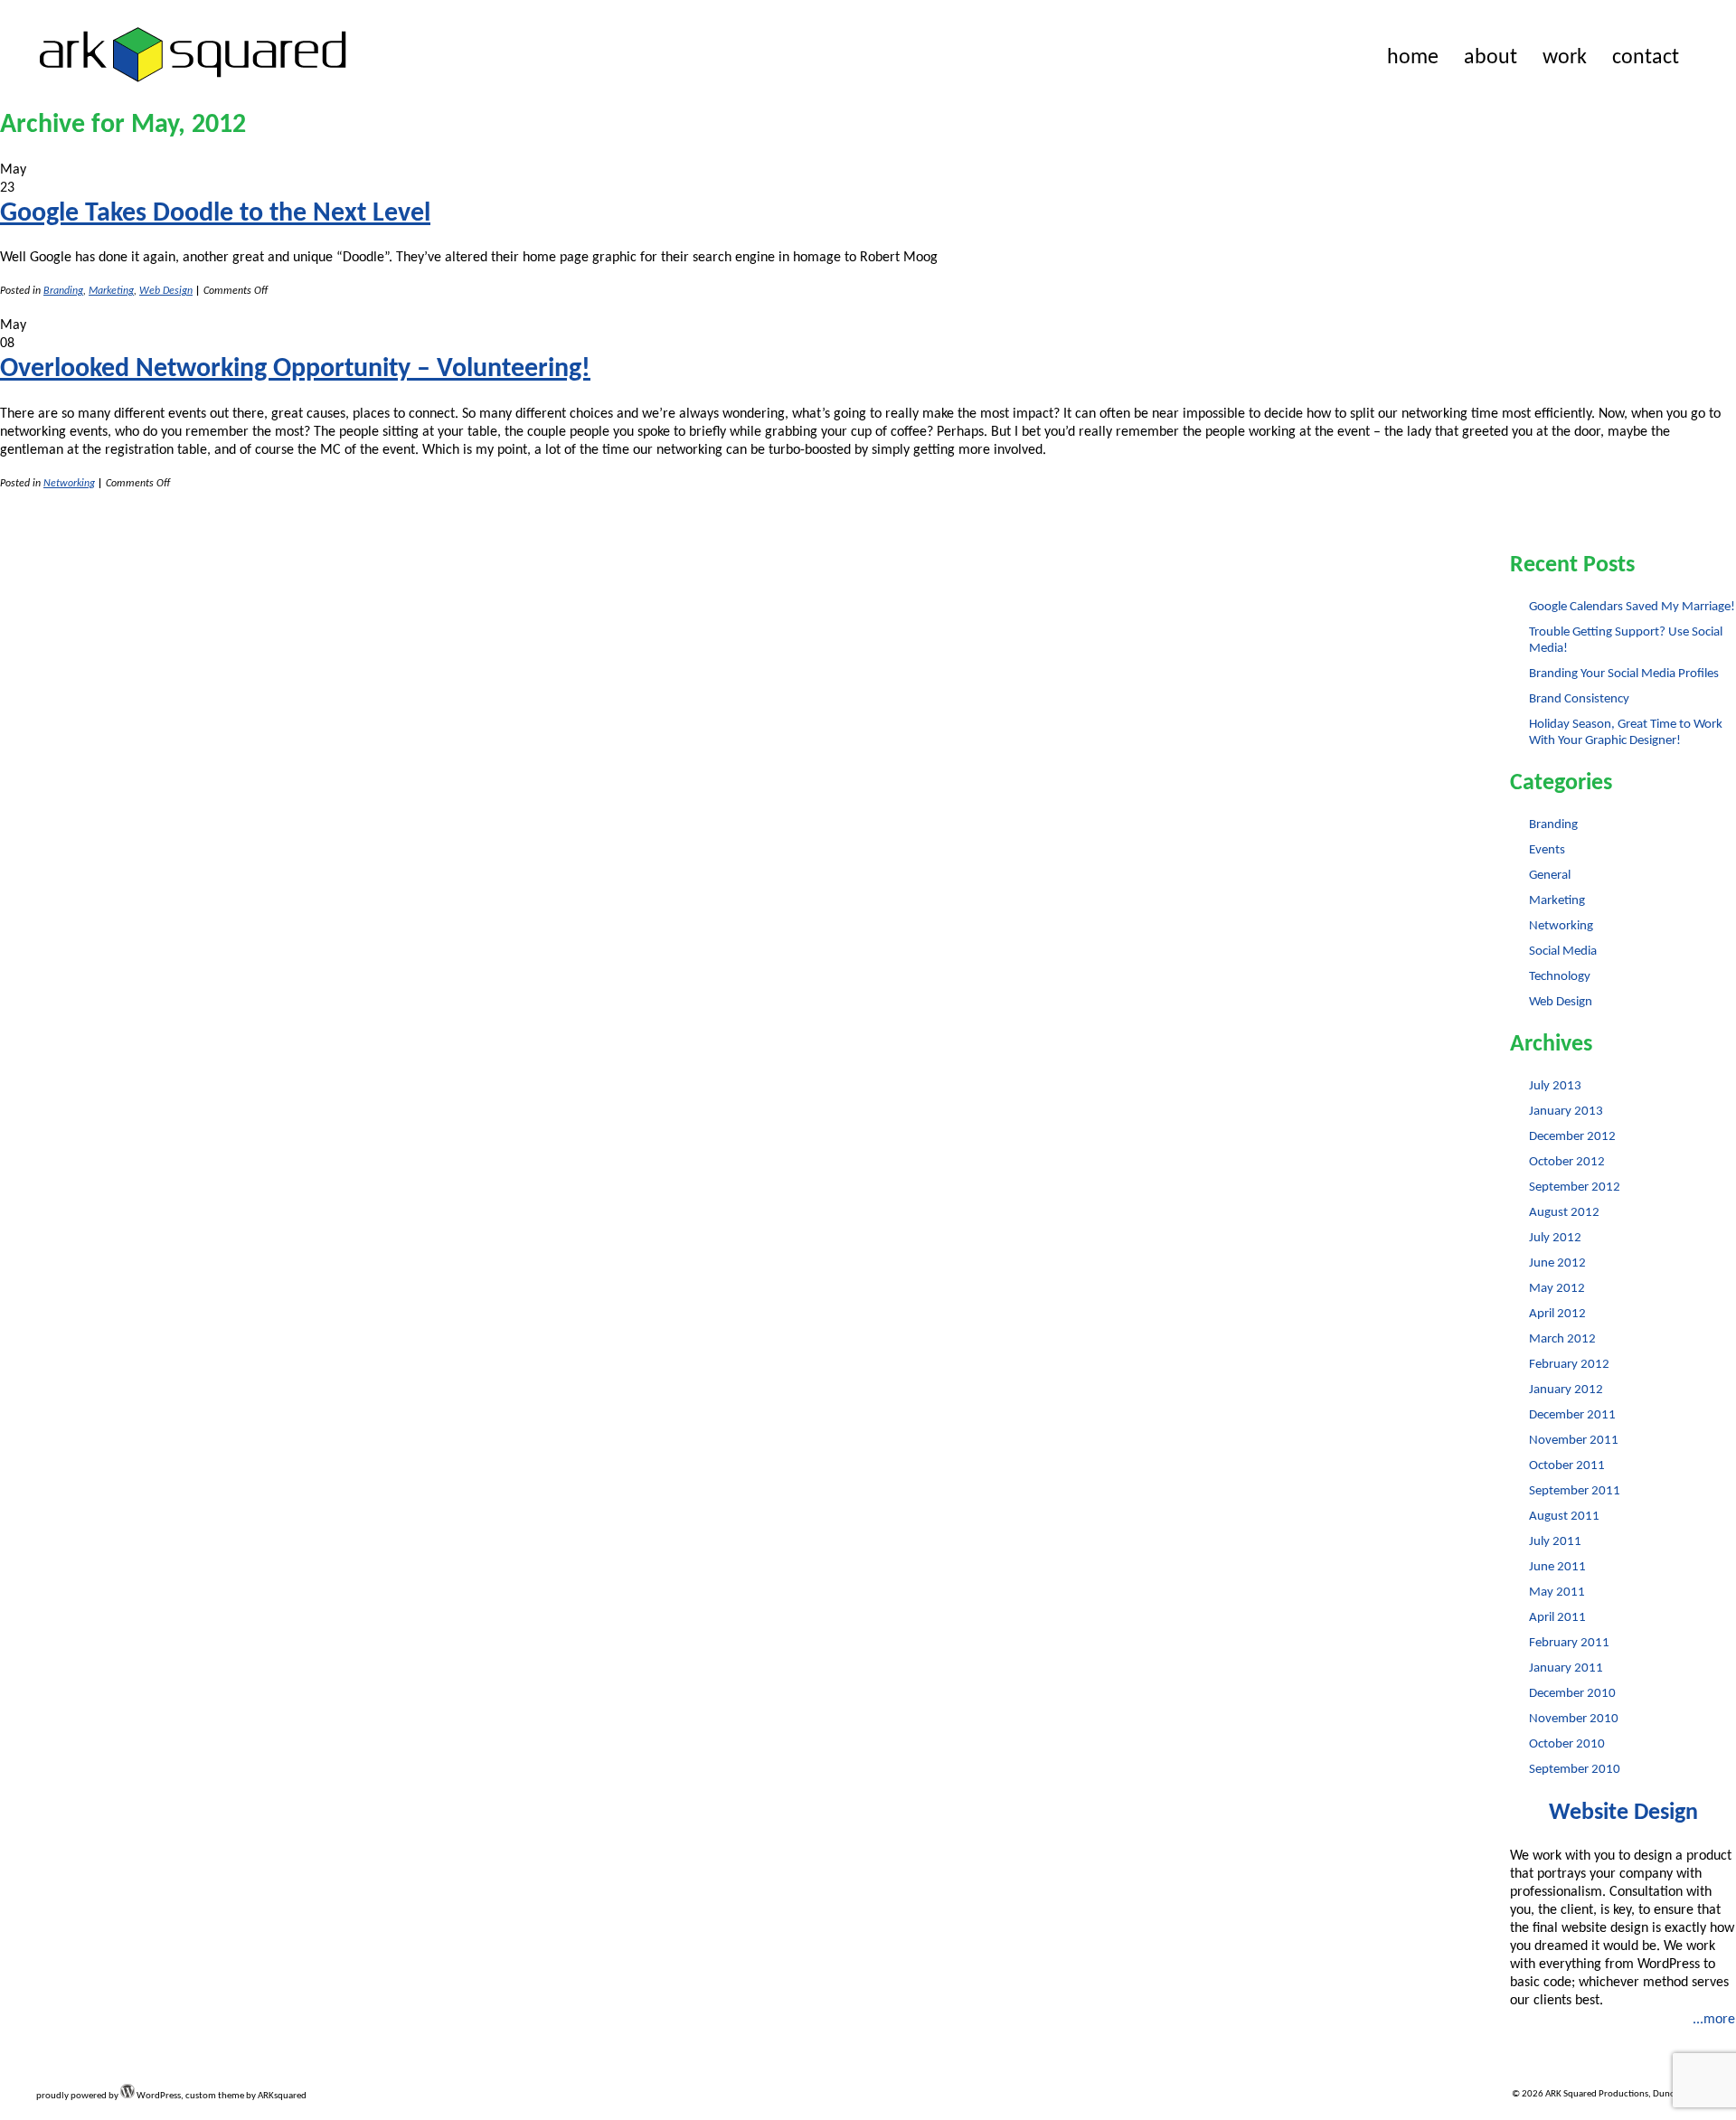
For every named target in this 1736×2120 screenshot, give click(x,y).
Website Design (1623, 1813)
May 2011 (1557, 1592)
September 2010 (1575, 1770)
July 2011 (1555, 1542)
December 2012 (1572, 1137)
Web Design (166, 291)
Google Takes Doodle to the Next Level (215, 214)
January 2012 (1566, 1390)
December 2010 (1572, 1694)
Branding (63, 291)
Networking (69, 484)
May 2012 (1557, 1289)
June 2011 (1557, 1567)
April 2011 (1557, 1618)
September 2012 (1575, 1187)
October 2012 (1567, 1162)
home (1413, 58)
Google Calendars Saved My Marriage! (1632, 607)
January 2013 (1566, 1112)
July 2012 (1555, 1238)
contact (1646, 58)
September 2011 (1575, 1491)
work (1565, 58)
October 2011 (1567, 1466)
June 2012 (1557, 1263)
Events (1547, 850)
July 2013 (1555, 1086)
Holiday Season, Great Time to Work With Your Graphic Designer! (1626, 733)
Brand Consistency (1579, 699)
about (1491, 58)
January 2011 (1566, 1668)
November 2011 (1574, 1441)
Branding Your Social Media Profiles (1624, 674)
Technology (1560, 977)
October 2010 (1567, 1744)
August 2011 (1564, 1517)
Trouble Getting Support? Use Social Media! (1626, 641)
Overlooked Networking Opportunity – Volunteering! (295, 369)
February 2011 (1569, 1643)
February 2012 (1569, 1365)
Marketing (111, 291)
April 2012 (1557, 1314)
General (1550, 876)
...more (1714, 2020)
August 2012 (1564, 1213)
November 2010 (1574, 1719)
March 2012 (1562, 1339)
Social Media (1563, 952)
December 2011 (1572, 1415)
